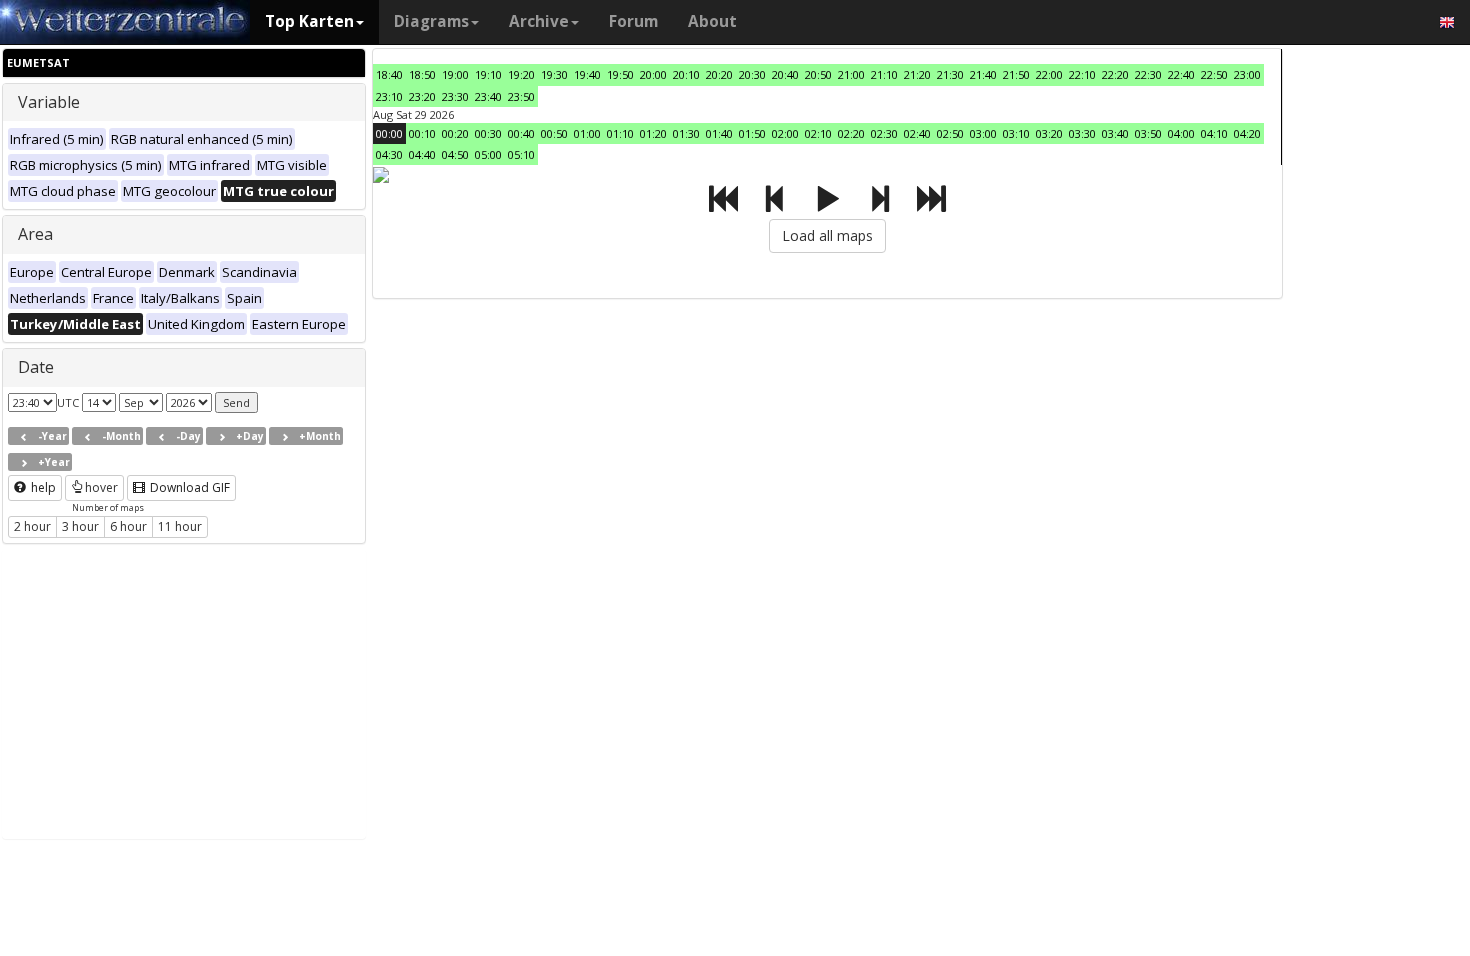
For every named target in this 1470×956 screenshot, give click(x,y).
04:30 (389, 154)
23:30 (455, 96)
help (42, 487)
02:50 (950, 133)
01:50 (752, 133)
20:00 (653, 74)
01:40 (719, 133)
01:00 (587, 133)
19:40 (587, 74)
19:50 (620, 74)
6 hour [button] (128, 526)
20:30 (752, 74)
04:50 (455, 154)
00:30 (488, 133)
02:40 (917, 133)
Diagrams (431, 21)
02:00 (785, 133)
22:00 (1049, 74)
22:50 (1214, 74)
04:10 (1214, 133)
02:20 (851, 133)
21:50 (1016, 74)
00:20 (455, 133)
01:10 (620, 133)
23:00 (1247, 74)
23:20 (422, 96)
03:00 (983, 133)
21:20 (917, 74)
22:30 (1148, 74)
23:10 (389, 96)
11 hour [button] (180, 526)
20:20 (719, 74)
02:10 (818, 133)
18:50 (422, 74)
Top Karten (309, 21)
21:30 (950, 74)
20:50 (818, 74)
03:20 (1049, 133)
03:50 (1148, 133)
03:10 (1016, 133)
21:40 (983, 74)
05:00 (488, 154)
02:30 (884, 133)
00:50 (554, 133)
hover (101, 487)
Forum (633, 21)
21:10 (884, 74)
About (712, 21)
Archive (539, 21)
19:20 (521, 74)
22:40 (1181, 74)
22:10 (1082, 74)
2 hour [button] (32, 526)
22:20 (1115, 74)
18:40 (389, 74)
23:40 (488, 96)
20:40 (785, 74)
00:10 (422, 133)
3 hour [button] (80, 526)
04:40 (422, 154)
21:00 (851, 74)
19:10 (488, 74)
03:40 (1115, 133)
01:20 (653, 133)
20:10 (686, 74)
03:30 (1082, 133)
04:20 (1247, 133)
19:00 (455, 74)
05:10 (521, 154)
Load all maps (827, 235)
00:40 (521, 133)
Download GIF (188, 487)
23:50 (521, 96)
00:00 (389, 133)
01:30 (686, 133)
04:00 (1181, 133)
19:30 (554, 74)
